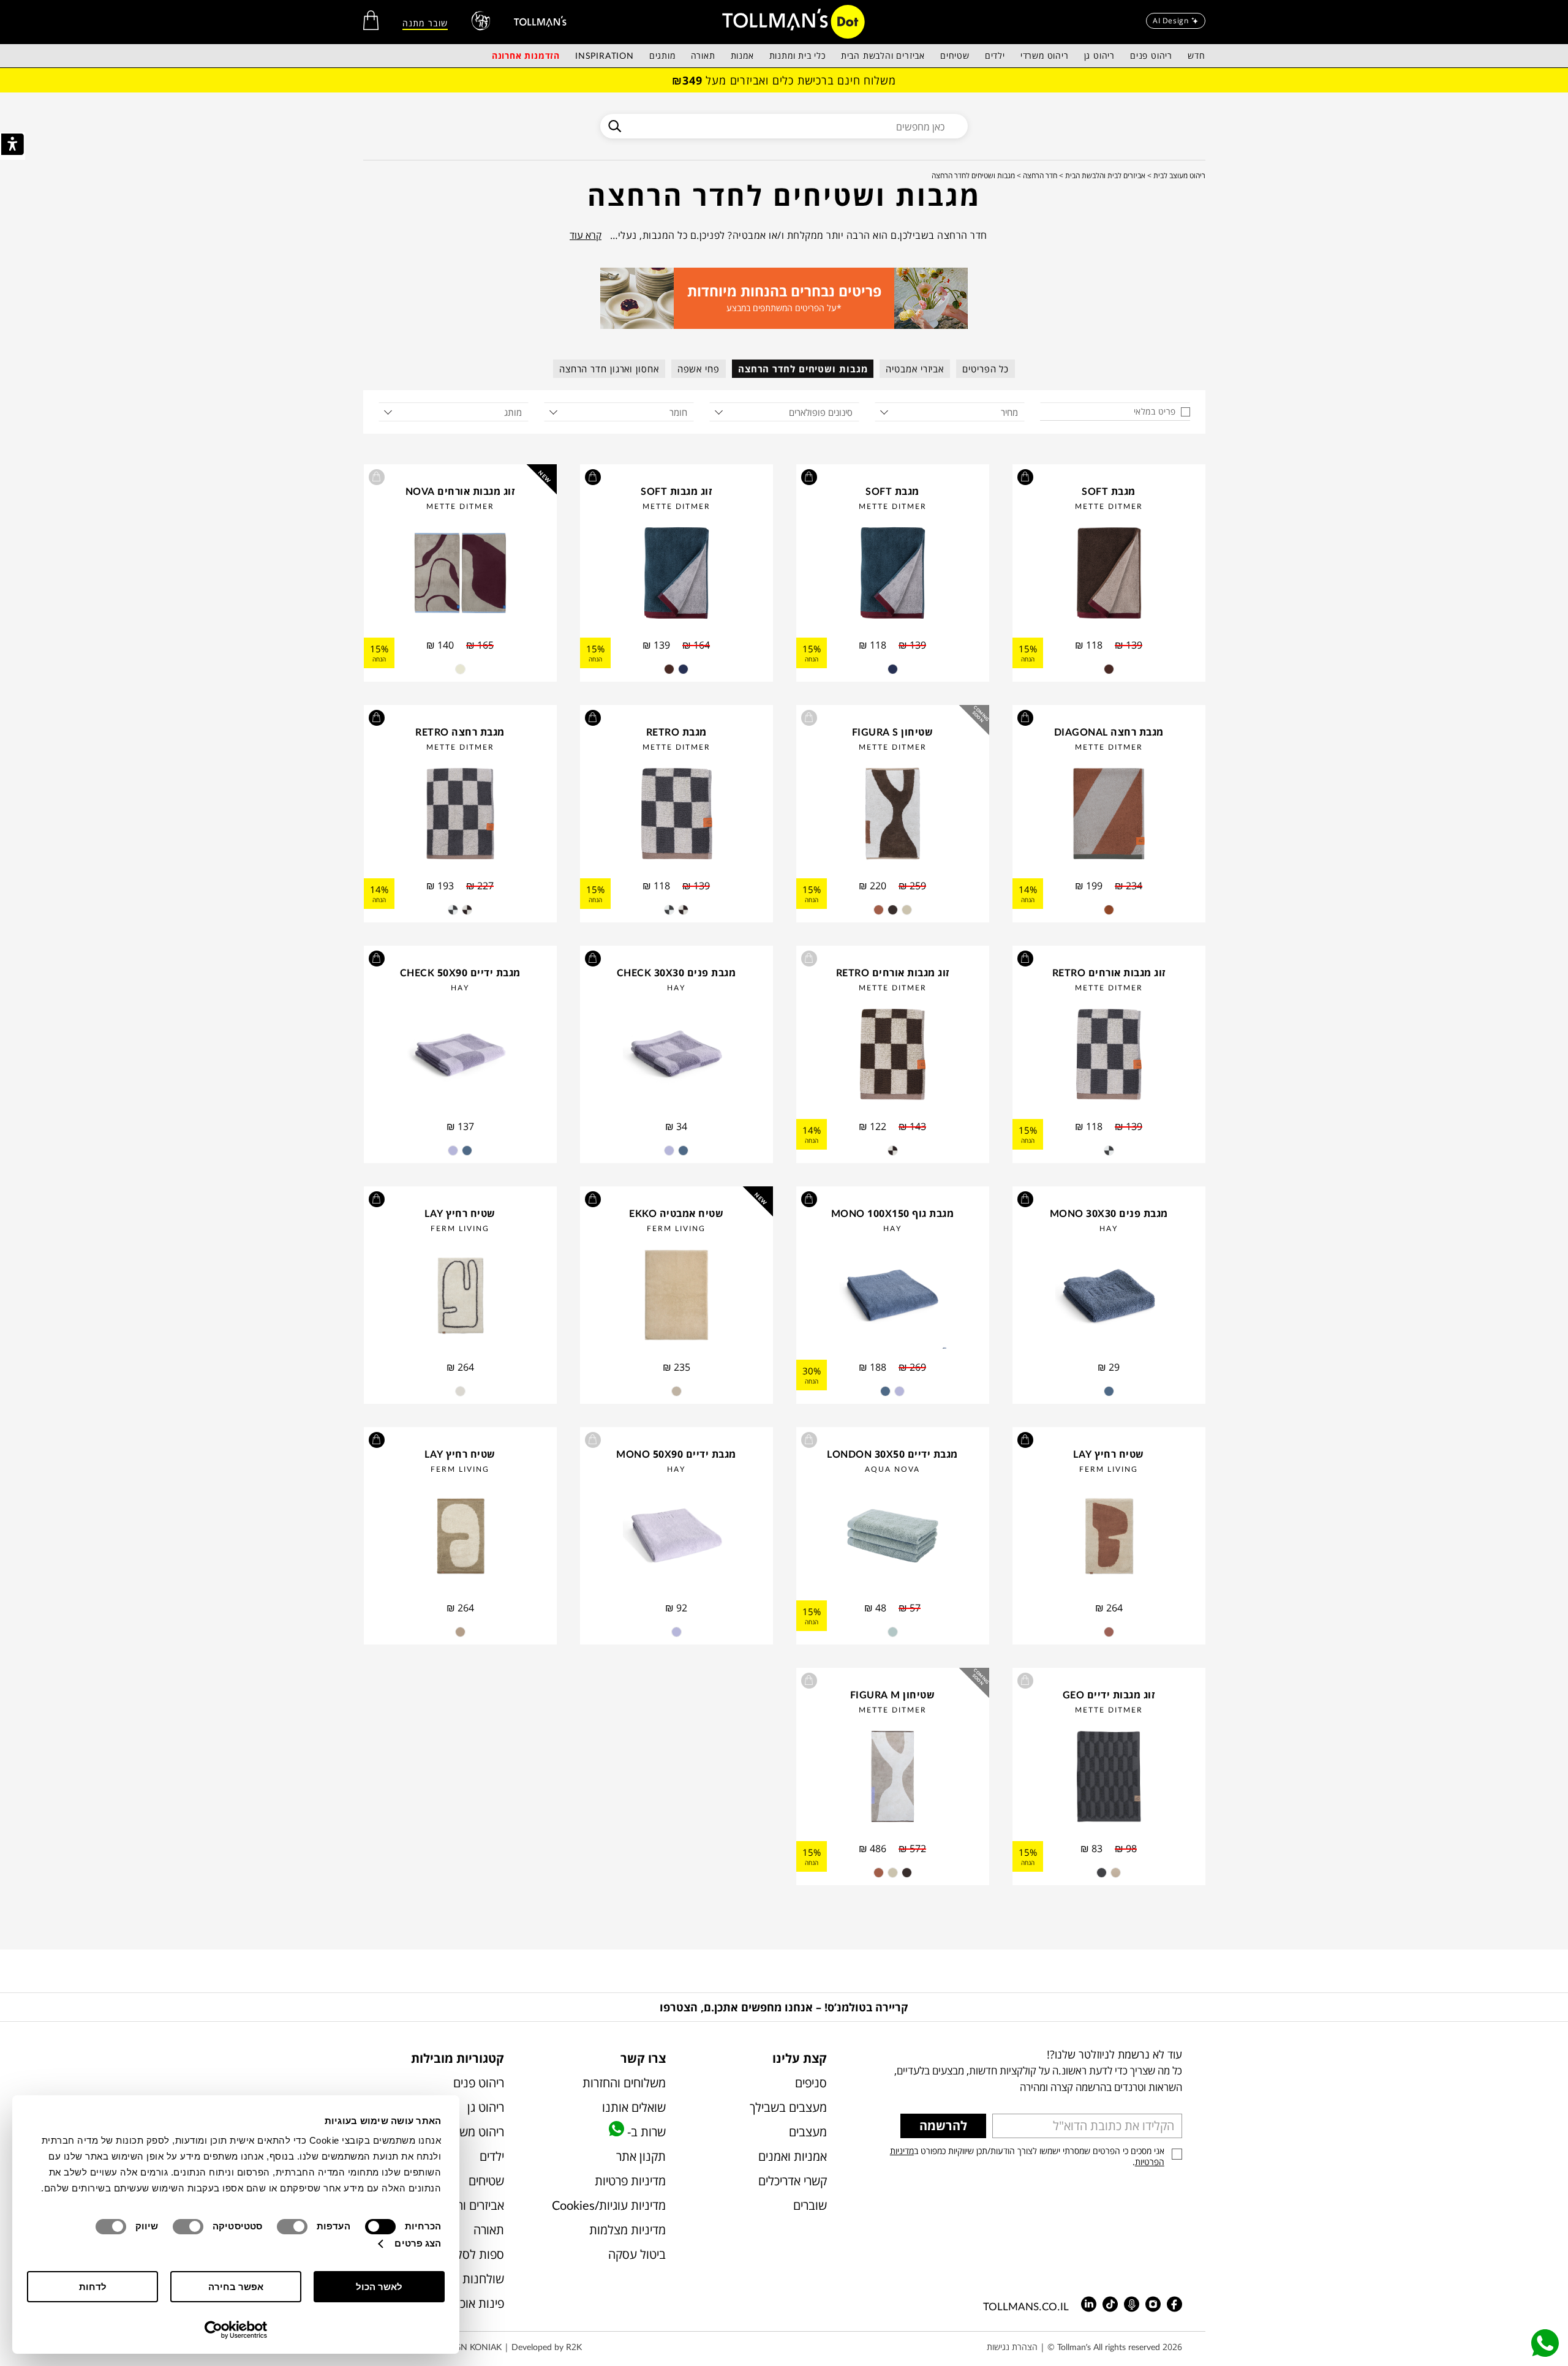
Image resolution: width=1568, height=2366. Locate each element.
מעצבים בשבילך (788, 2107)
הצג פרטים (418, 2243)
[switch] (295, 2227)
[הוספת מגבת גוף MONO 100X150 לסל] (809, 1199)
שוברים (810, 2205)
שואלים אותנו (634, 2107)
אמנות (742, 55)
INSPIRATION (605, 55)
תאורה (703, 55)
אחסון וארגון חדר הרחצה (609, 369)
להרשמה (943, 2126)
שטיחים (955, 55)
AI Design (1170, 21)
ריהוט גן (1099, 55)
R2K (574, 2347)
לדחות (93, 2287)
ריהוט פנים (1151, 55)
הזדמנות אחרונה (526, 55)
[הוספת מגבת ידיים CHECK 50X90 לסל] (377, 959)
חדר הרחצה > (1037, 175)
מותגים (662, 55)
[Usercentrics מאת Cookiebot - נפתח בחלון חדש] (236, 2330)
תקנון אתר (641, 2156)
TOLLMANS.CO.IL (1026, 2306)
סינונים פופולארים (821, 412)
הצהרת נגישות (1012, 2347)
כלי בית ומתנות (797, 55)
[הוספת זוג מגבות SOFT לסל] (593, 477)
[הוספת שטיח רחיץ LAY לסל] (377, 1199)
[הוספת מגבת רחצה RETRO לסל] (377, 718)
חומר (678, 412)
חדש (1196, 55)
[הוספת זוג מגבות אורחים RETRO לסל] (1025, 959)
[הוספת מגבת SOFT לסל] (1025, 477)
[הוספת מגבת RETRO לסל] (593, 718)
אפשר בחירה (236, 2287)
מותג (513, 412)
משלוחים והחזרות (624, 2083)
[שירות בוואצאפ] (1545, 2343)
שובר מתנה (425, 23)
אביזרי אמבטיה (915, 369)
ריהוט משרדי (1045, 55)
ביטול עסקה (637, 2254)
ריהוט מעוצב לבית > (1176, 175)
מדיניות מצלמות (627, 2230)
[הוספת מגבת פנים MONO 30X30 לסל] (1025, 1199)
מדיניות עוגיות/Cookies (609, 2205)
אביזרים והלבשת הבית (883, 55)
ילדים (995, 55)
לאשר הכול (379, 2287)
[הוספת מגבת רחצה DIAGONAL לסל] (1025, 718)
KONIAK (486, 2347)
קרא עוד (586, 235)
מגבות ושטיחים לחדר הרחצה (803, 369)
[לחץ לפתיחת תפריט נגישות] (13, 146)
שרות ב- (645, 2132)
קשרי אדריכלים (793, 2181)
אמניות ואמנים (793, 2156)
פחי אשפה (699, 369)
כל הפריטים (986, 369)
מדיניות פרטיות (630, 2181)
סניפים (811, 2083)
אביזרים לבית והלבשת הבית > (1102, 175)
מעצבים (808, 2132)
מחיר (1009, 412)
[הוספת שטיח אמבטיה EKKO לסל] (593, 1199)
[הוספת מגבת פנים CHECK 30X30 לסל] (593, 959)
